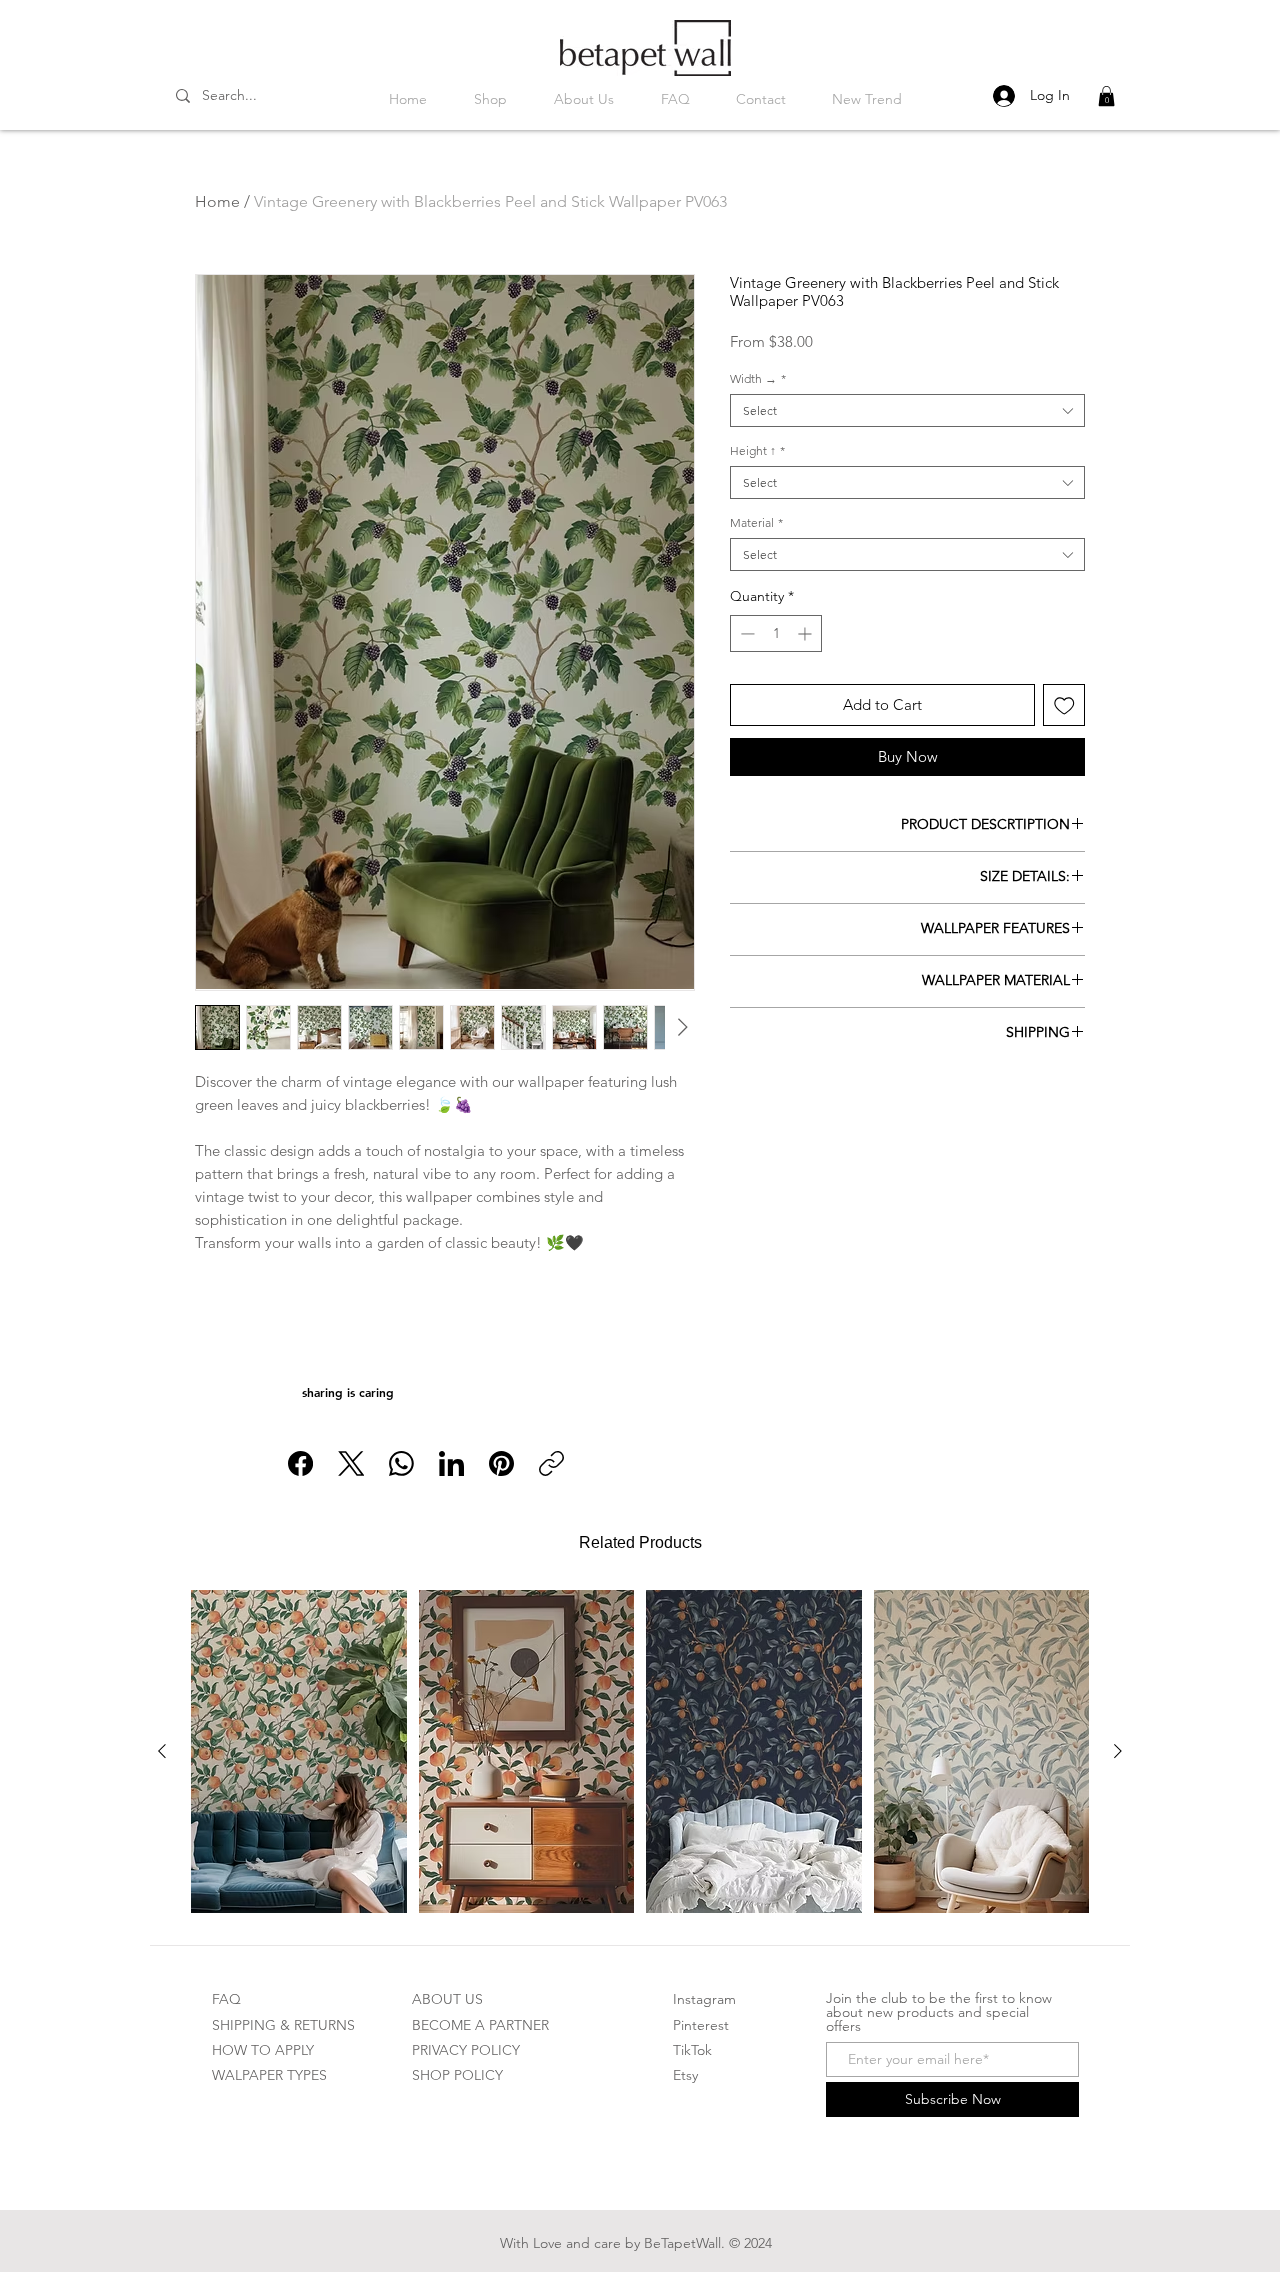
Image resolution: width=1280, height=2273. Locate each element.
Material (756, 522)
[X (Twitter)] (351, 1463)
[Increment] (806, 633)
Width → (758, 378)
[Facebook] (300, 1463)
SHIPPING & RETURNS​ (283, 2025)
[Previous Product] (162, 1751)
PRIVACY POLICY (466, 2050)
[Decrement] (745, 633)
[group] (640, 1751)
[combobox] (907, 410)
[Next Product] (1118, 1751)
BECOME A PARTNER (480, 2025)
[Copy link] (551, 1463)
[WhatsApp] (401, 1463)
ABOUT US (447, 1999)
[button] (1106, 96)
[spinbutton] (776, 633)
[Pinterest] (501, 1463)
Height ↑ (757, 450)
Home (217, 201)
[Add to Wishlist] (1064, 705)
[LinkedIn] (451, 1463)
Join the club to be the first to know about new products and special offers (939, 2012)
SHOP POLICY (457, 2075)
